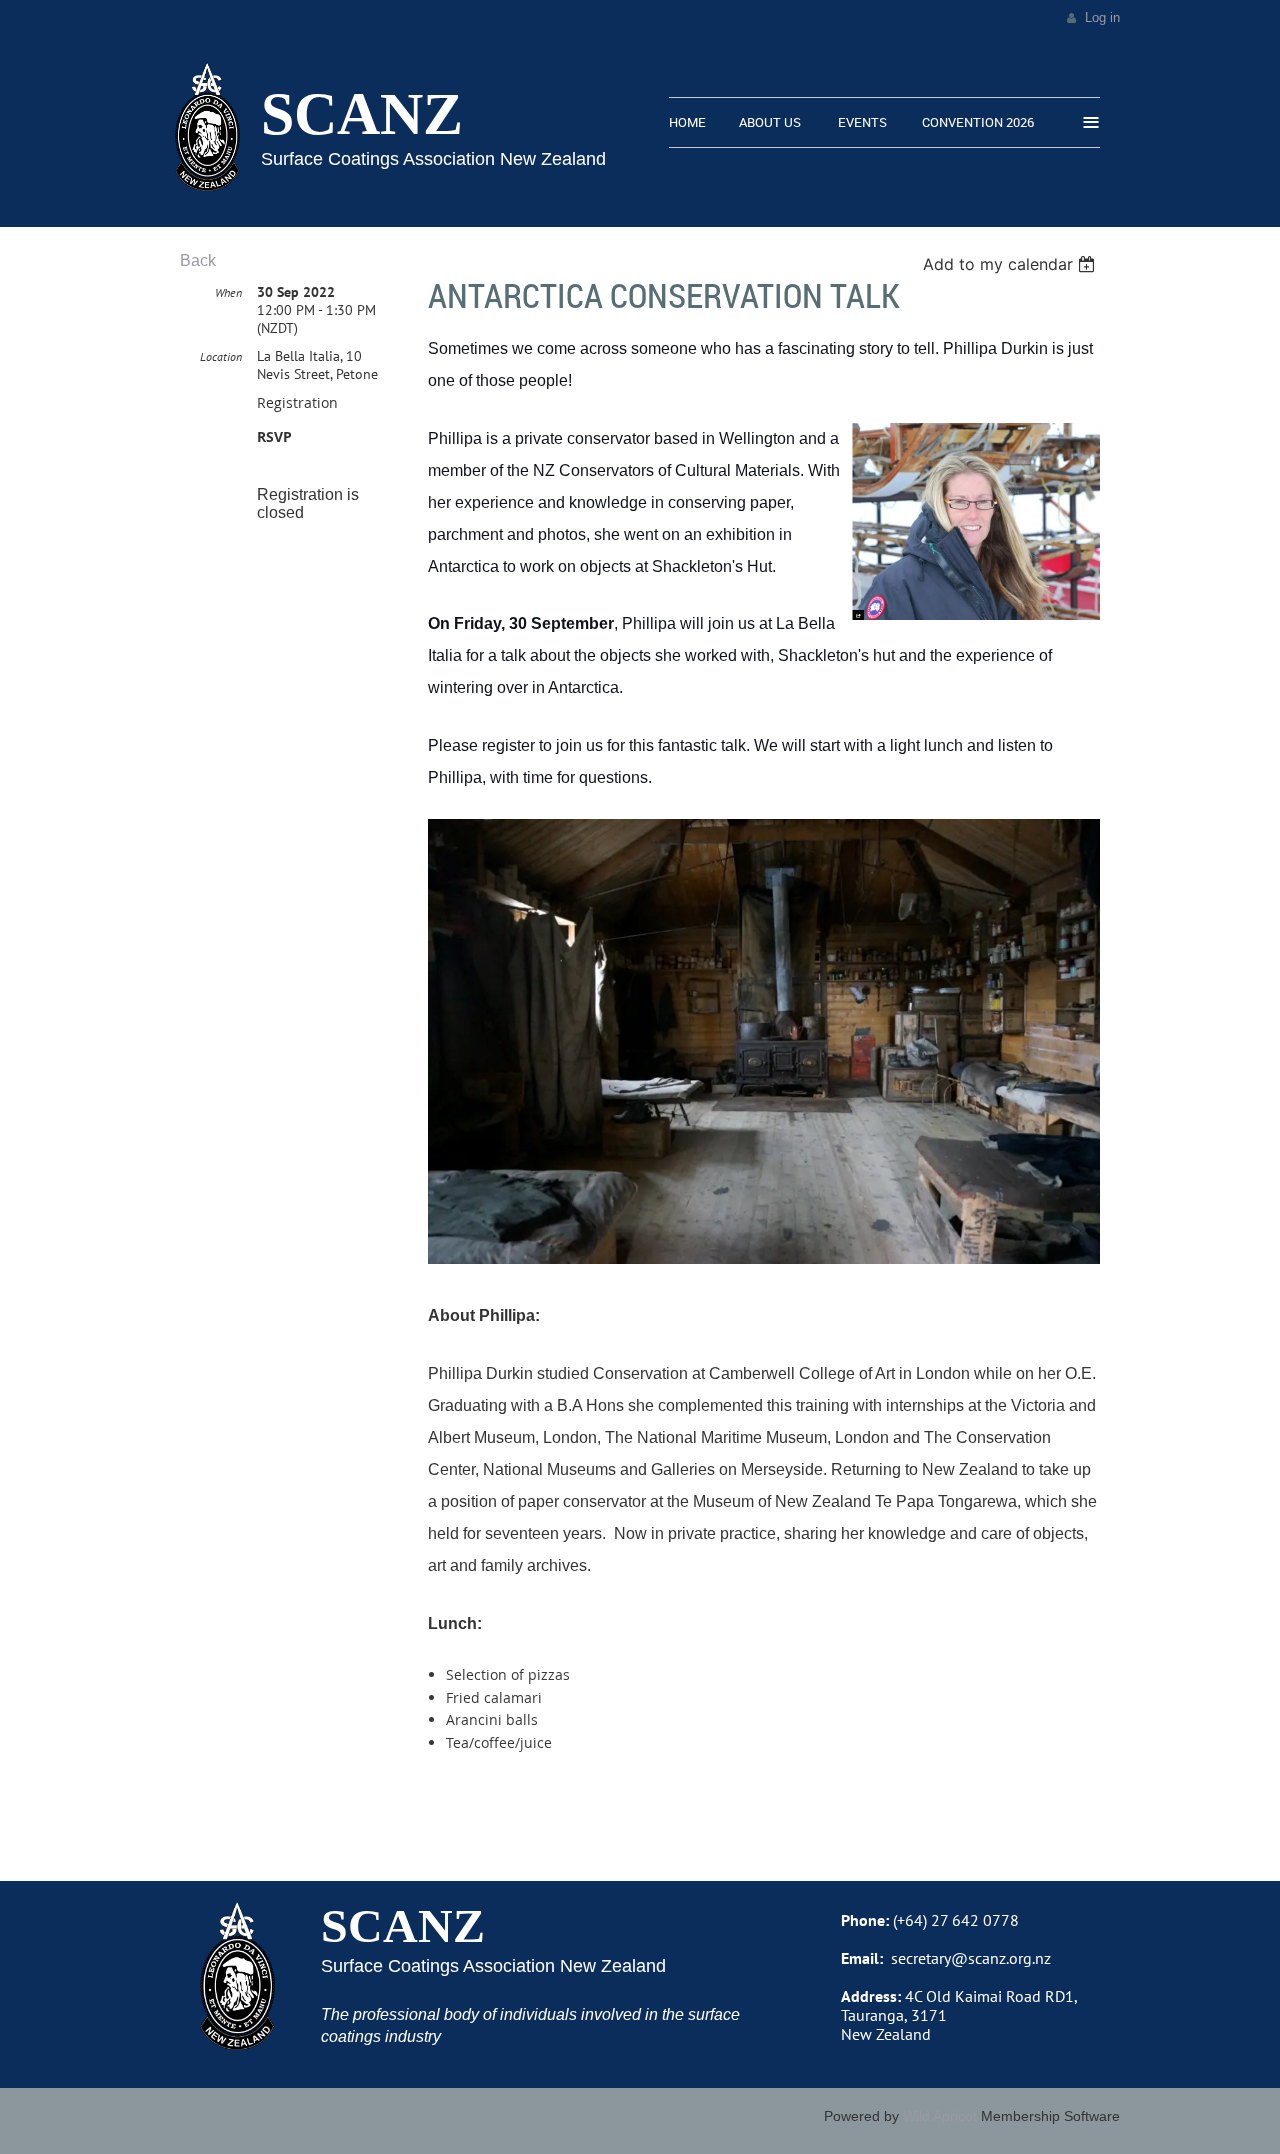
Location (221, 356)
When (228, 292)
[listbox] (1011, 264)
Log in (1102, 17)
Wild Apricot (940, 2116)
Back (198, 260)
